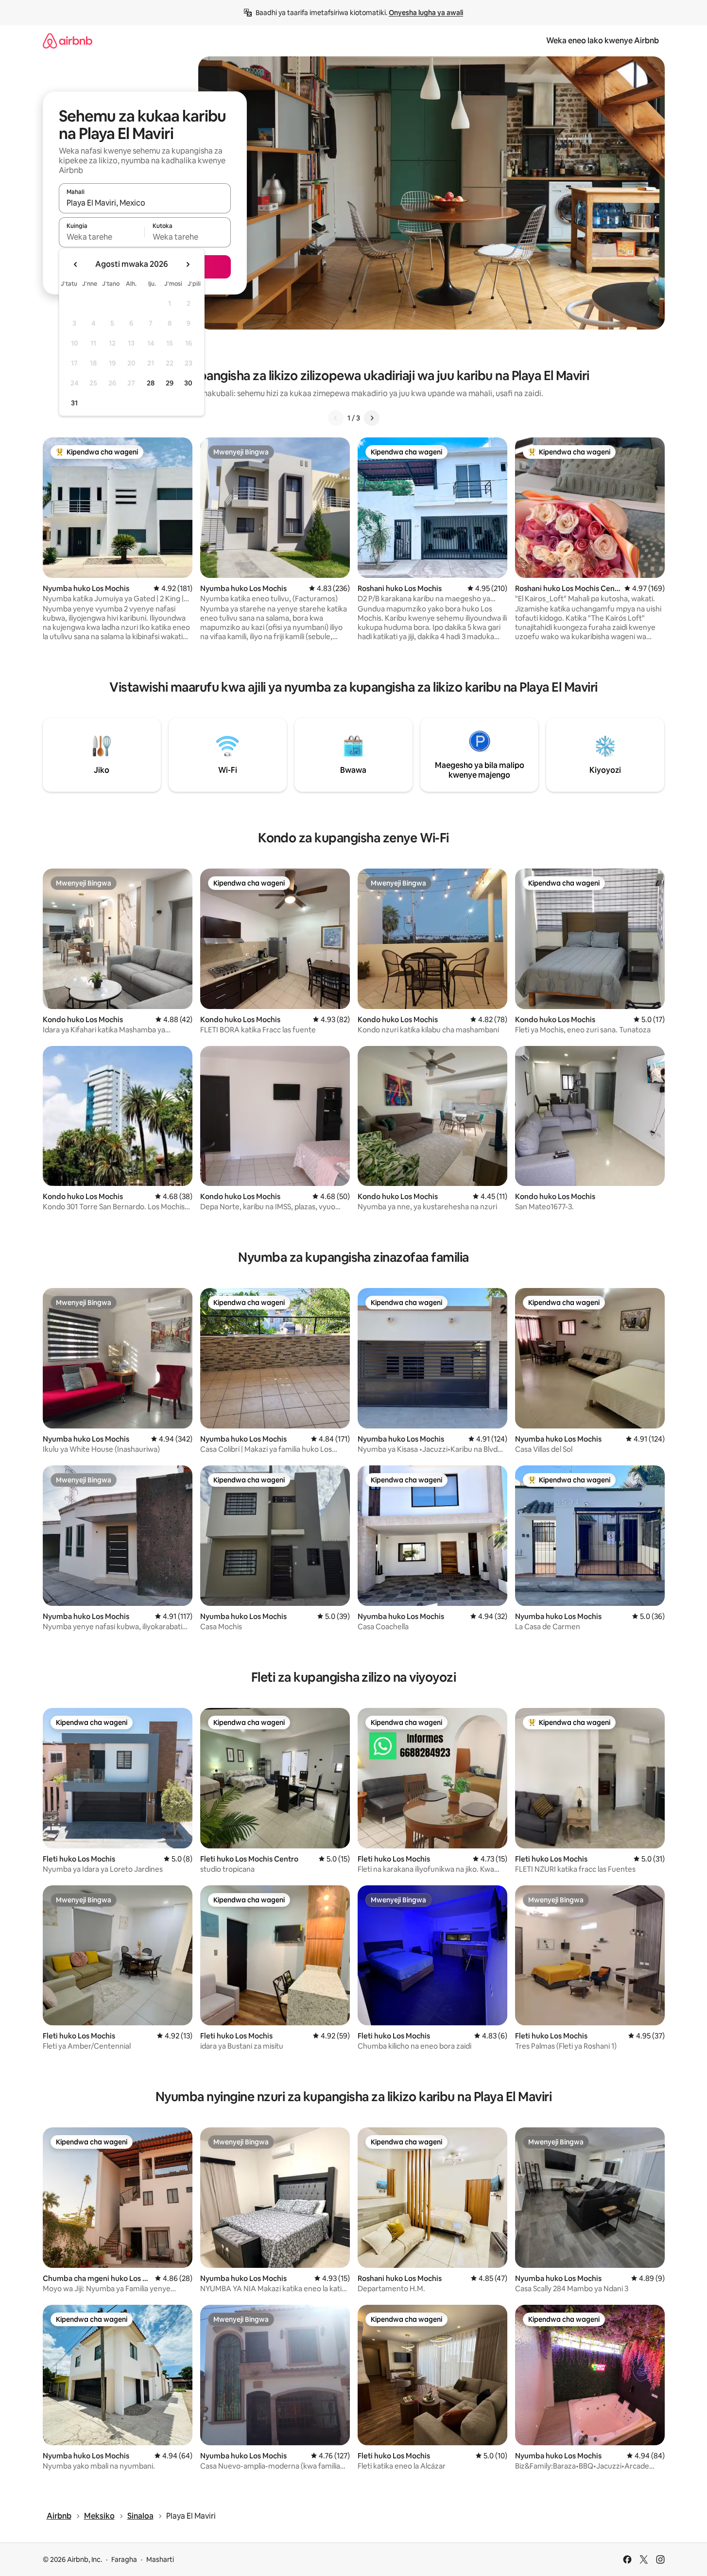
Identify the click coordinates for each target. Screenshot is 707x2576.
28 (151, 383)
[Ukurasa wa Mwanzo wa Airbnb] (68, 41)
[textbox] (102, 237)
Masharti (160, 2559)
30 (188, 383)
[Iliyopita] (336, 418)
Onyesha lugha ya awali (426, 13)
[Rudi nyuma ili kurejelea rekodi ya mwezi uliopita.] (76, 264)
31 (74, 403)
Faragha (124, 2559)
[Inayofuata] (372, 418)
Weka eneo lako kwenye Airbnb (603, 41)
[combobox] (145, 203)
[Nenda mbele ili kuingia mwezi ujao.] (188, 264)
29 (170, 383)
